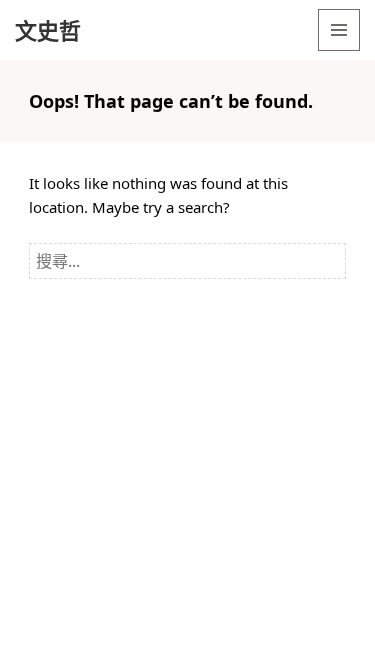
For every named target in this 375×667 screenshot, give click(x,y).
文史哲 (48, 30)
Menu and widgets (339, 50)
